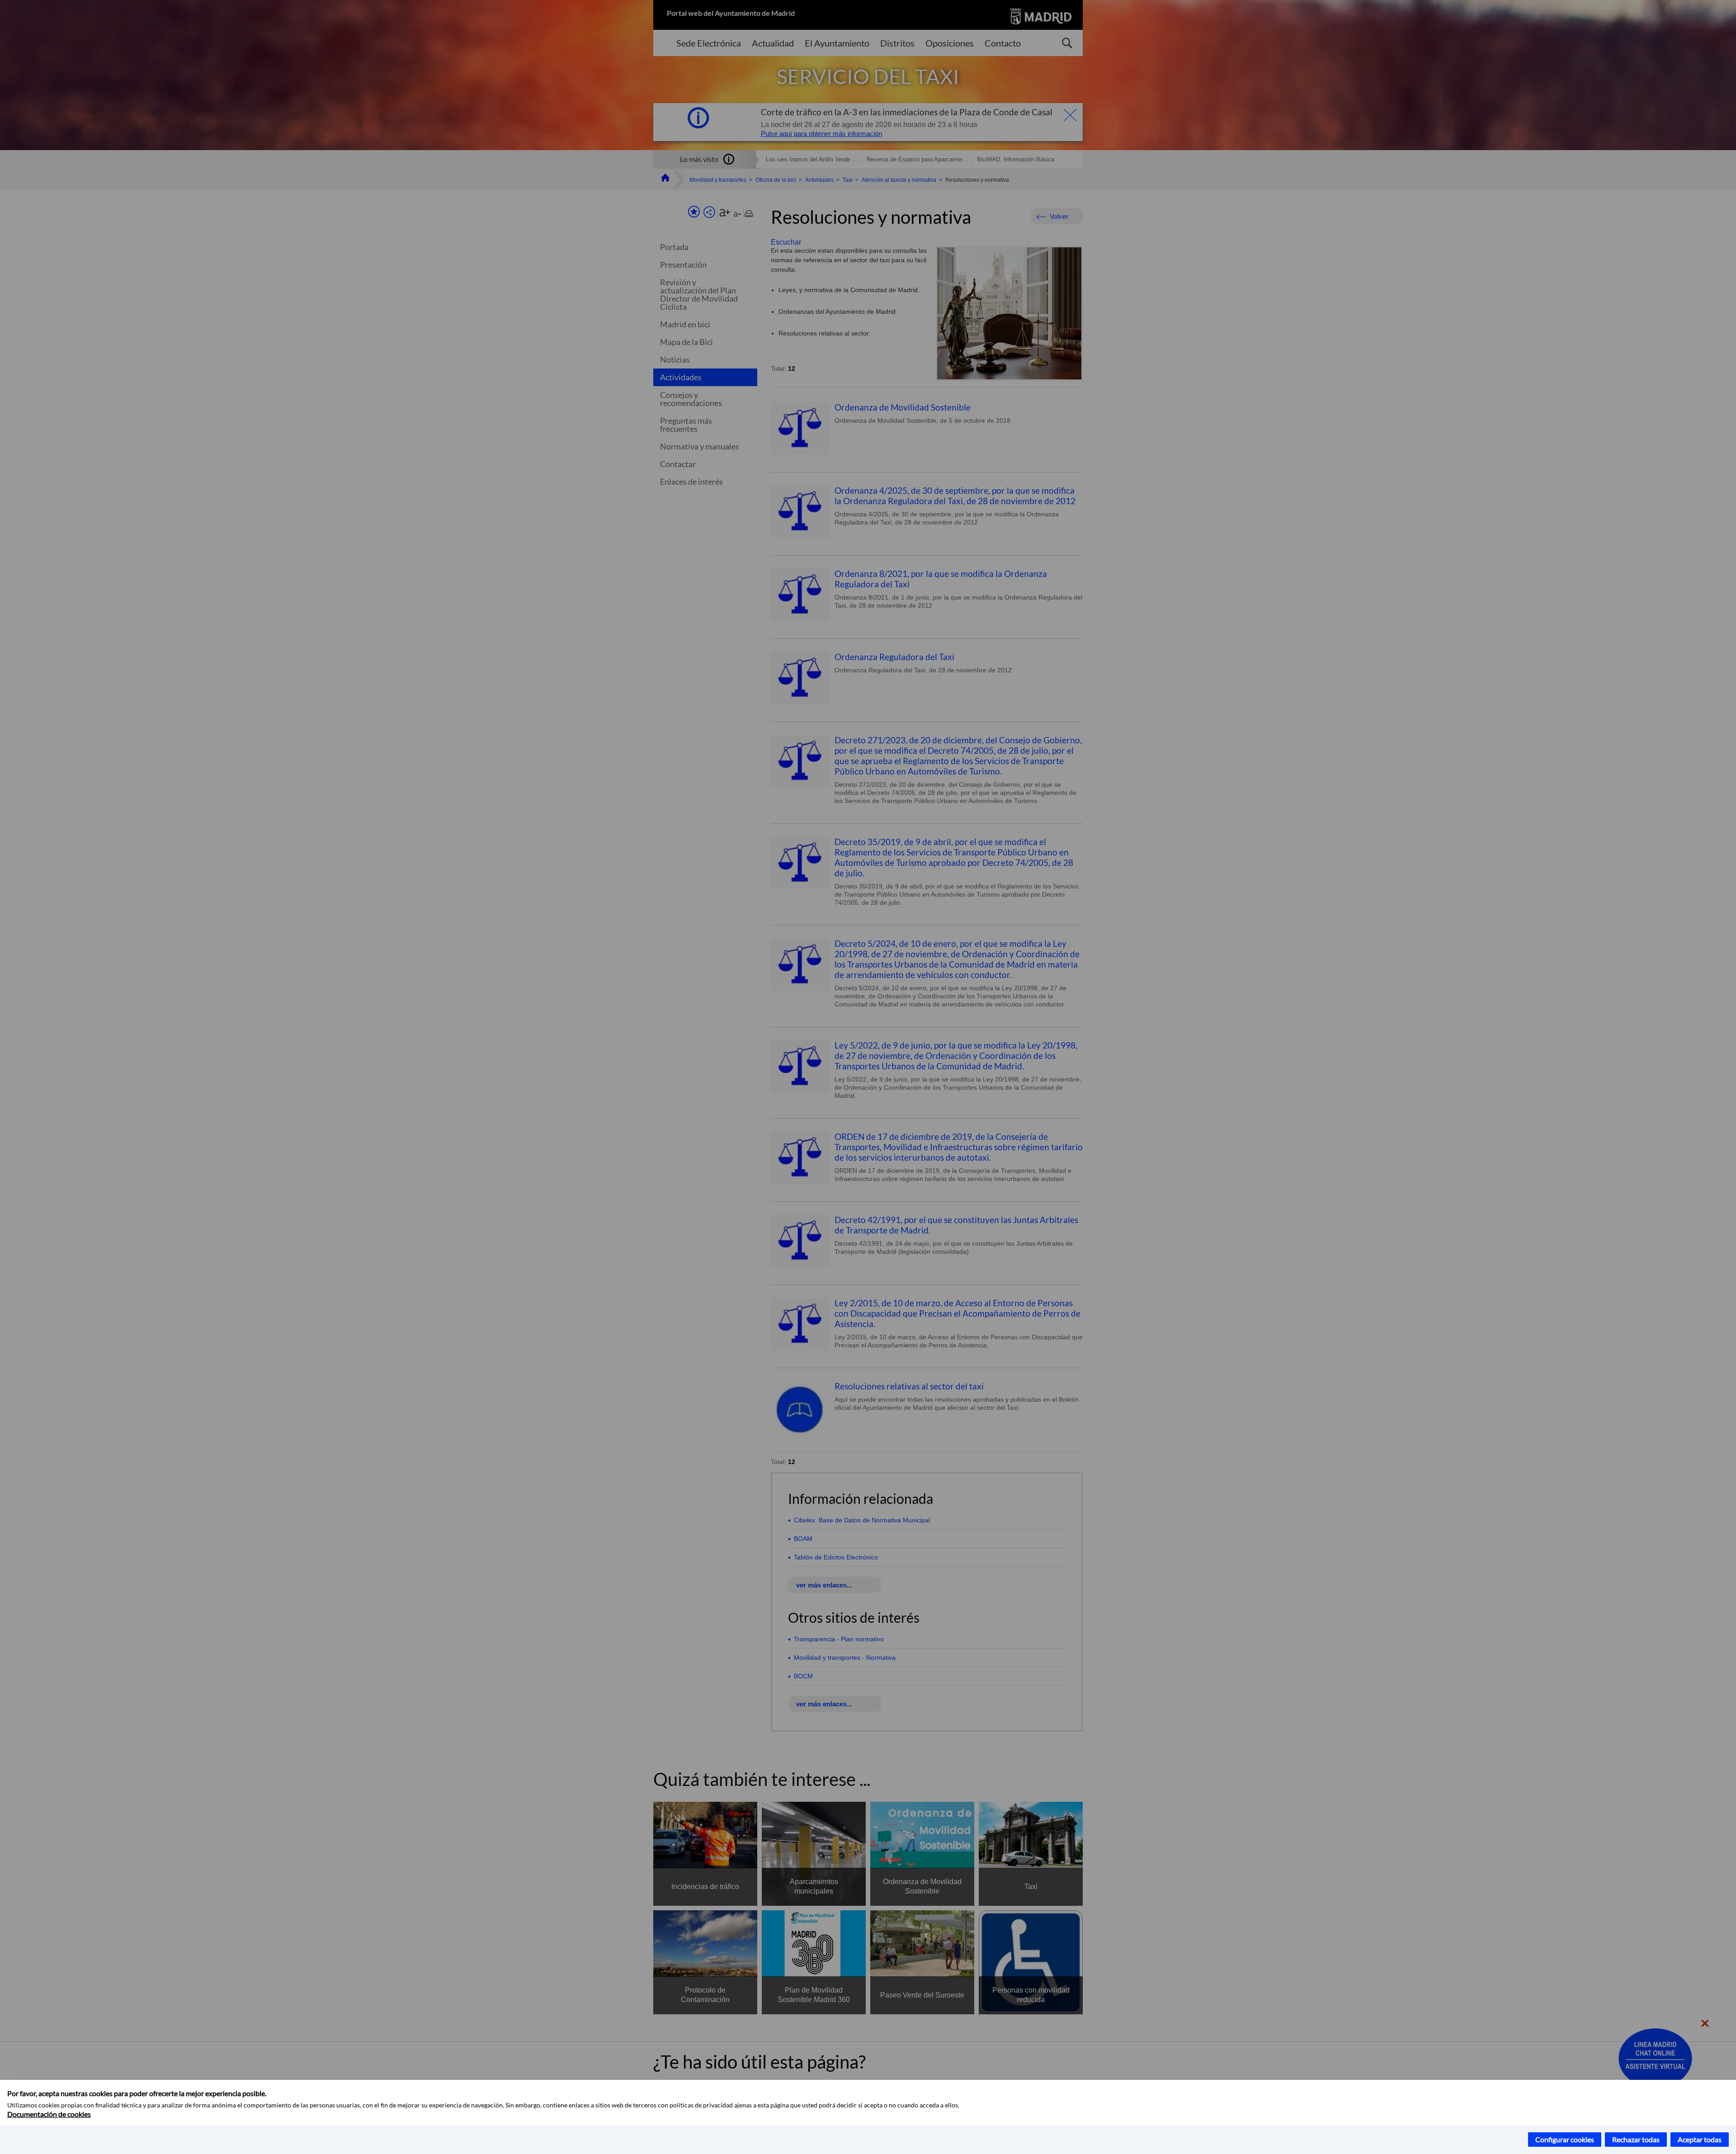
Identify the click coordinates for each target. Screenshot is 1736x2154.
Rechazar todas (1636, 2139)
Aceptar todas (1700, 2139)
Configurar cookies (1565, 2139)
